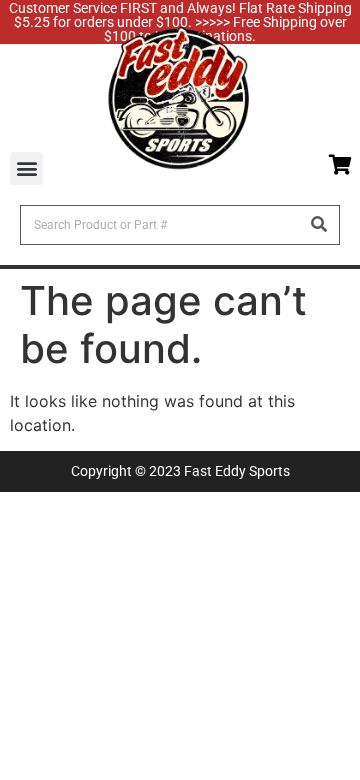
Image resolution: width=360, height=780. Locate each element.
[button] (26, 168)
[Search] (319, 225)
